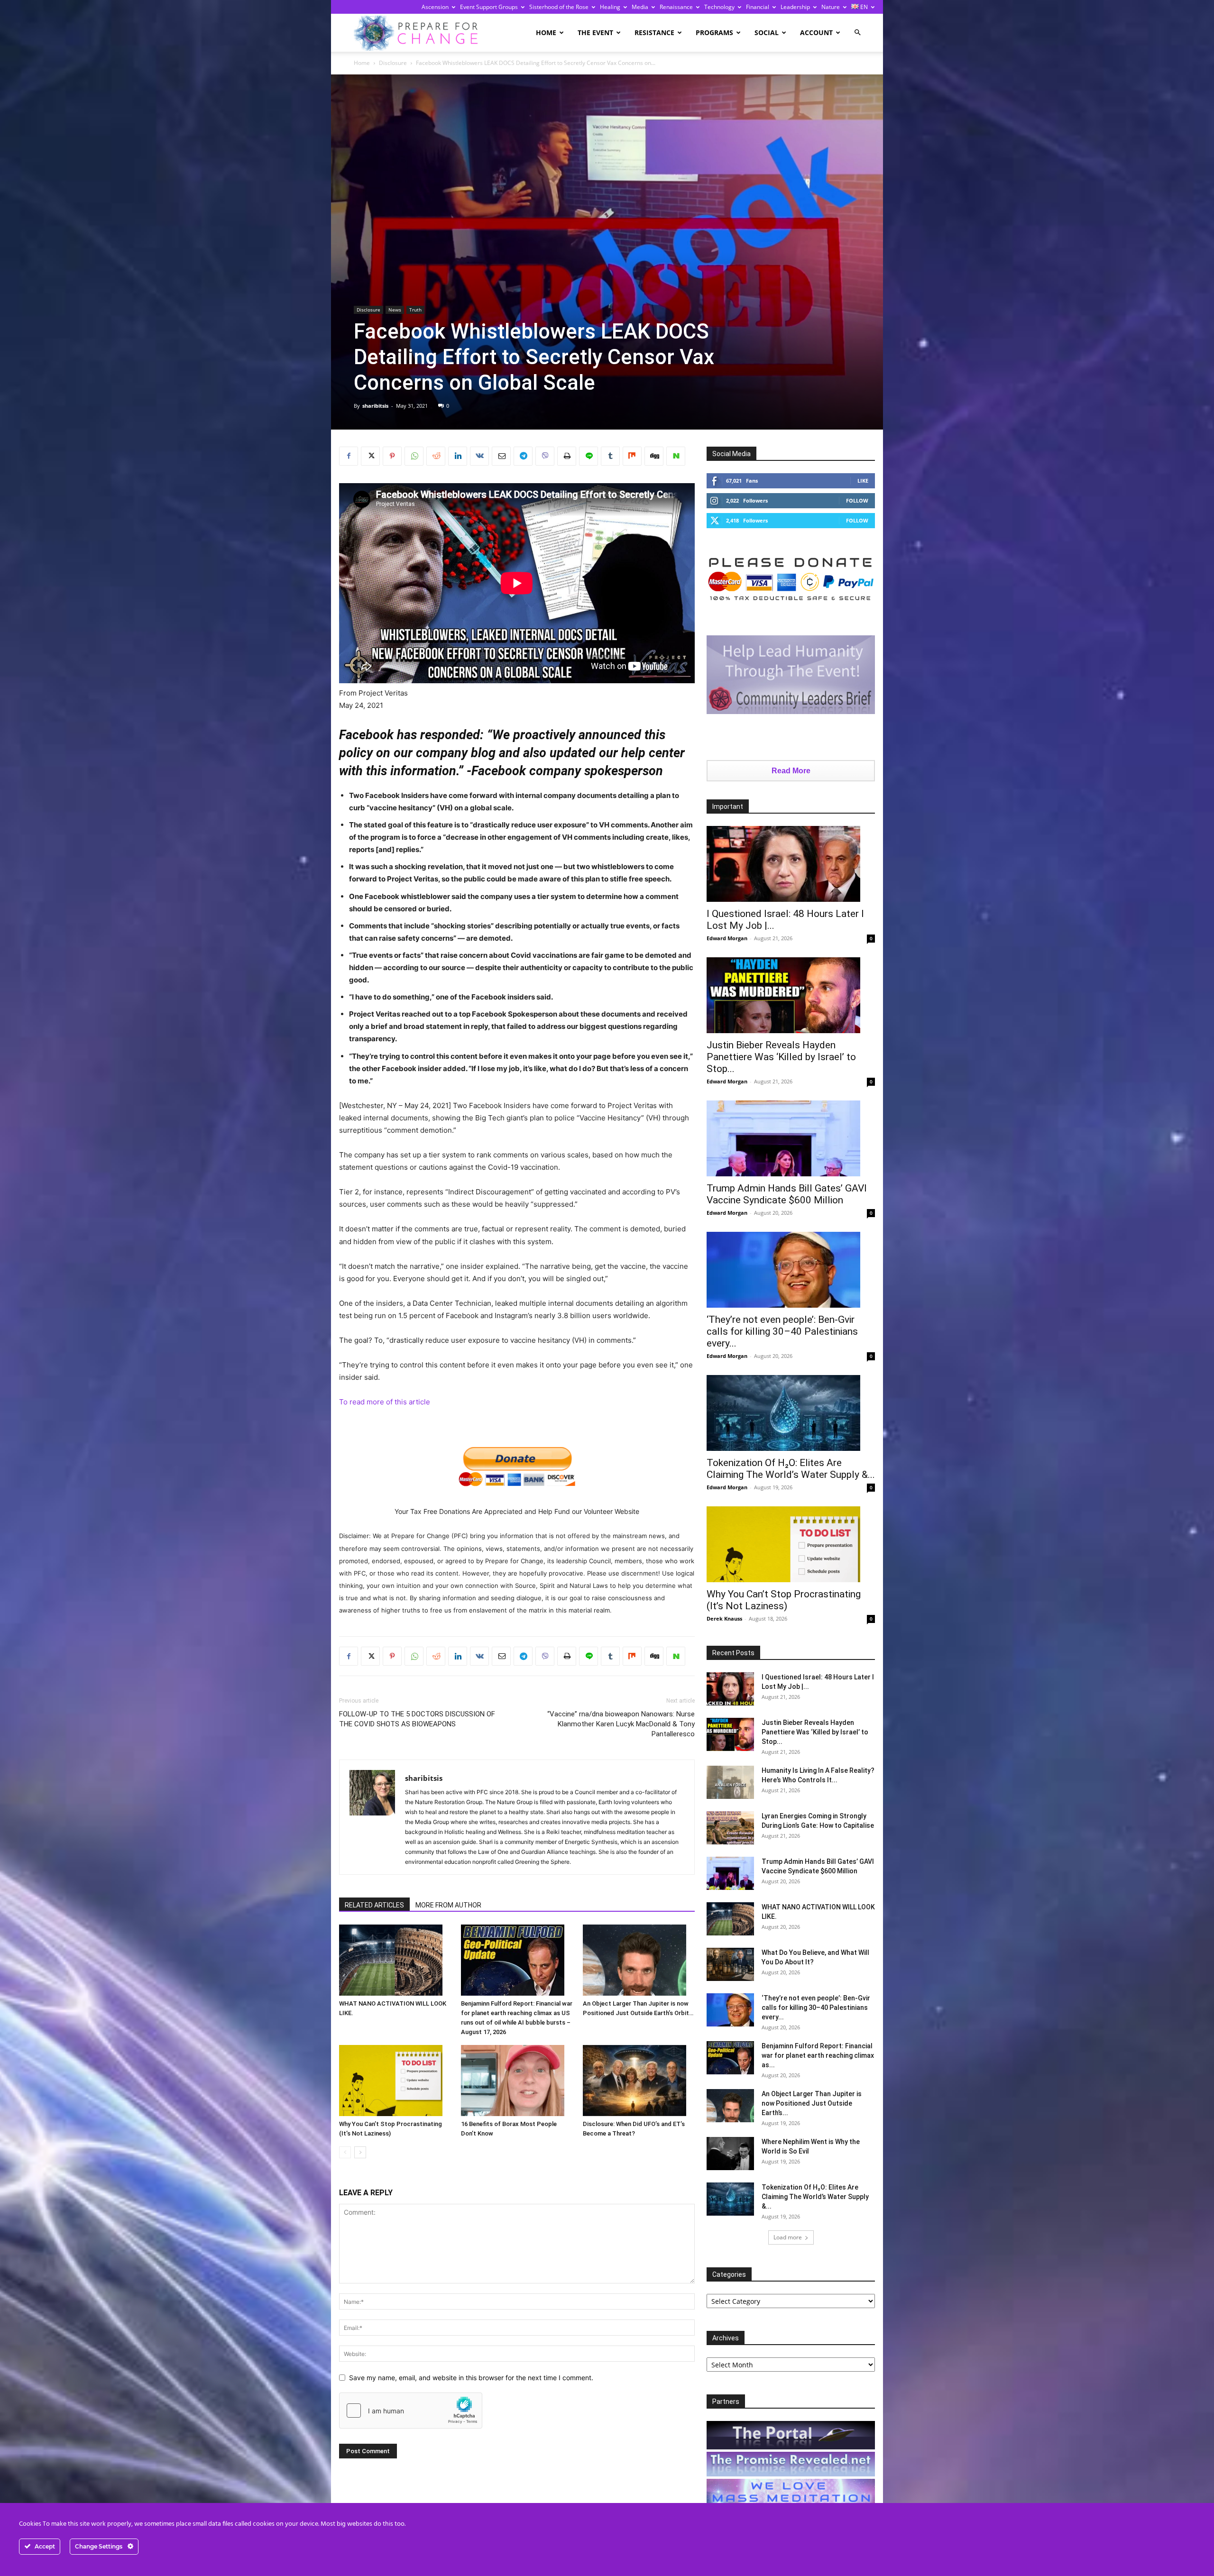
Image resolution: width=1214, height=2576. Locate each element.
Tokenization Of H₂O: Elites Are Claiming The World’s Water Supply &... (791, 1469)
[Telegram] (523, 456)
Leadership (795, 7)
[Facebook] (349, 456)
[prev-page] (345, 2152)
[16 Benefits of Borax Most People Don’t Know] (517, 2081)
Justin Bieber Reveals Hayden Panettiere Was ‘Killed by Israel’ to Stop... (781, 1057)
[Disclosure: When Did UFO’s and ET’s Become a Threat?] (639, 2081)
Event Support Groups (489, 7)
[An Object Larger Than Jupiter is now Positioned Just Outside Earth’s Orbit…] (639, 1960)
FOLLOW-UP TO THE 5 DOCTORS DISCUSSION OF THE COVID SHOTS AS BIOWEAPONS (417, 1719)
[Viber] (545, 456)
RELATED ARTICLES (374, 1905)
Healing (610, 7)
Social (767, 32)
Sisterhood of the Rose (559, 7)
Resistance (654, 32)
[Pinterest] (392, 456)
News (395, 310)
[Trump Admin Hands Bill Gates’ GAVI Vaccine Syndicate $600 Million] (791, 1138)
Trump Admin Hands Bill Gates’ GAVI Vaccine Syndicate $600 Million (787, 1194)
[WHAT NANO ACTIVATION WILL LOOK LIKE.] (395, 1960)
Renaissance (676, 7)
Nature (831, 7)
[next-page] (360, 2152)
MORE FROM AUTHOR (448, 1905)
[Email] (501, 456)
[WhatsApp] (414, 456)
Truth (415, 310)
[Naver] (676, 456)
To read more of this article (385, 1402)
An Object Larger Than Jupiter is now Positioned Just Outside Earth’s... (812, 2103)
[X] (370, 456)
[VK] (479, 456)
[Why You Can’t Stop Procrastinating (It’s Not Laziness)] (395, 2081)
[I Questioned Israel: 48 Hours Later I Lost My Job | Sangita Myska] (791, 864)
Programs (714, 32)
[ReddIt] (436, 456)
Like (863, 481)
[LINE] (589, 456)
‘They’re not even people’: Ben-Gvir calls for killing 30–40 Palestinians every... (782, 1331)
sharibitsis (375, 406)
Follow (857, 500)
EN (863, 7)
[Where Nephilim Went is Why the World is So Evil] (730, 2154)
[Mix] (632, 456)
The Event (595, 32)
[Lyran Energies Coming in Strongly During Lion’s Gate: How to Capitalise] (730, 1828)
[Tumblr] (610, 456)
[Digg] (654, 456)
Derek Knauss (724, 1618)
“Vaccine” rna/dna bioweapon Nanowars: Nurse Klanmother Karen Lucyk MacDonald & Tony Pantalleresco (621, 1724)
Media (640, 7)
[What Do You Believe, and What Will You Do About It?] (730, 1964)
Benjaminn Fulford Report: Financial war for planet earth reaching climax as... (818, 2055)
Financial (758, 7)
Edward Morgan (727, 938)
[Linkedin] (458, 456)
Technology (719, 7)
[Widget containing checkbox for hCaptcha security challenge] (411, 2411)
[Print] (567, 456)
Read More (791, 771)
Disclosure (393, 63)
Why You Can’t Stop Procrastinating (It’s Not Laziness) (784, 1600)
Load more (788, 2237)
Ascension (435, 7)
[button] (857, 32)
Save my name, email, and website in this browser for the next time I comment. (471, 2378)
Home (546, 32)
